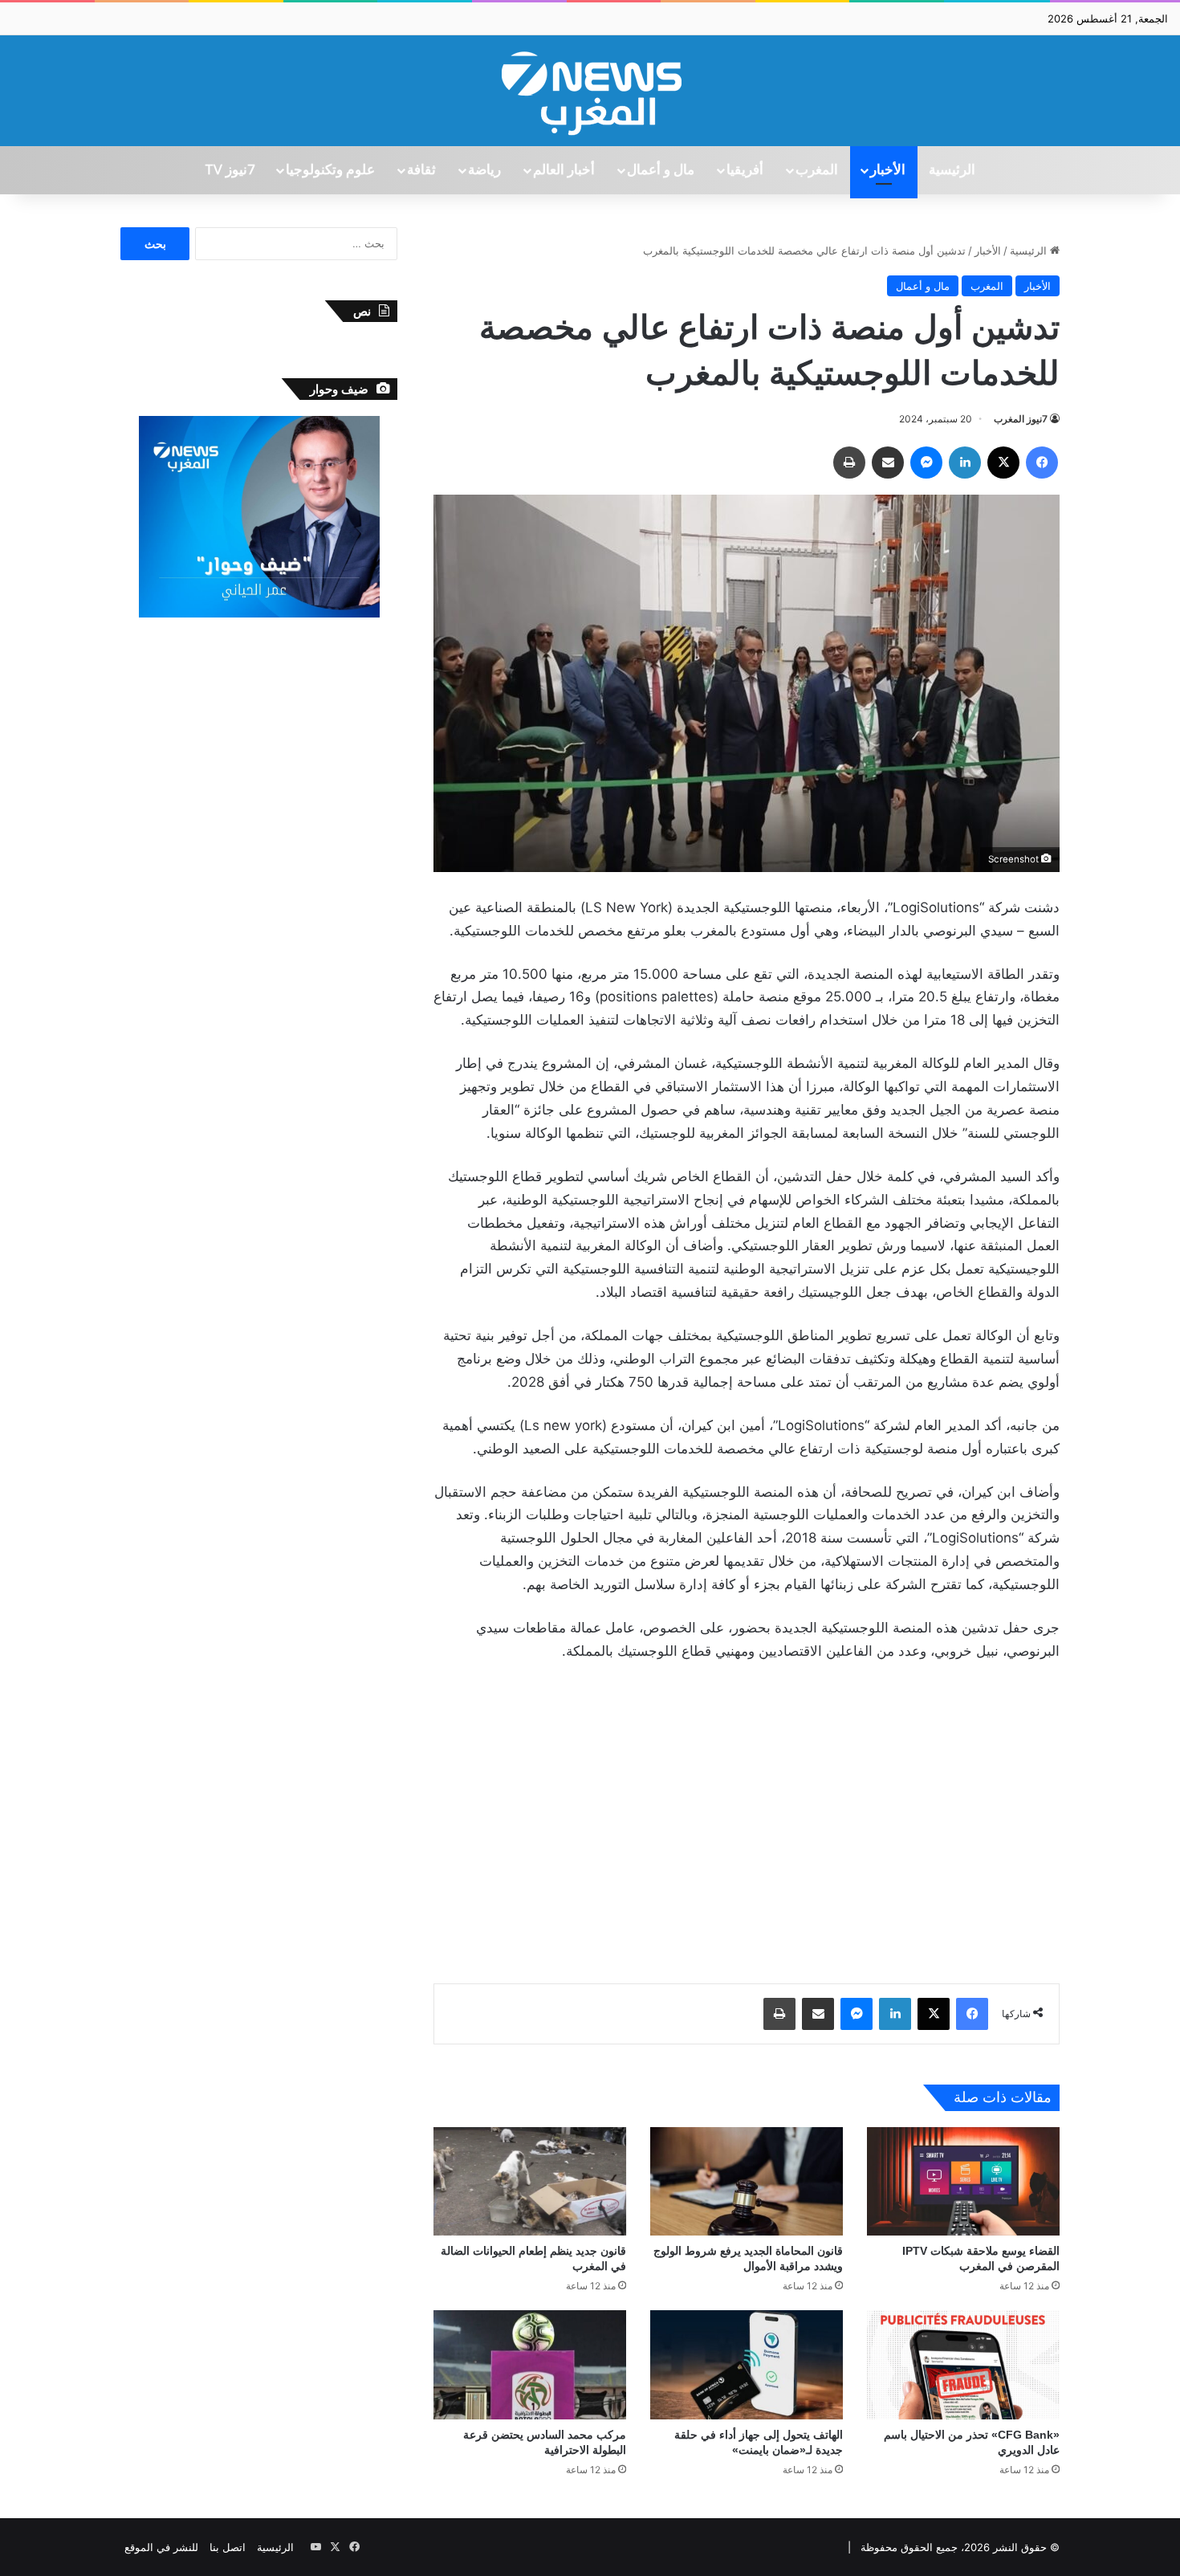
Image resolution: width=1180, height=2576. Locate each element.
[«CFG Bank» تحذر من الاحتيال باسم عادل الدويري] (963, 2364)
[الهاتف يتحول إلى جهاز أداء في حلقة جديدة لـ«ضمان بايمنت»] (747, 2364)
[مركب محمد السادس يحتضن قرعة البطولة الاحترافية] (530, 2364)
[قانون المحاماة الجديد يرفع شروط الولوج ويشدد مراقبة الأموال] (747, 2181)
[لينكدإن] (965, 463)
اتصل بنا (228, 2547)
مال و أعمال (661, 170)
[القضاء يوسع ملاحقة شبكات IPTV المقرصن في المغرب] (963, 2181)
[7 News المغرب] (590, 91)
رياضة (484, 170)
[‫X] (1003, 463)
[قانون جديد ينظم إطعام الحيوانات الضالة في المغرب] (530, 2181)
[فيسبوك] (1042, 463)
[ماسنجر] (926, 463)
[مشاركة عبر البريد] (888, 463)
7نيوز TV (230, 170)
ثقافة (421, 170)
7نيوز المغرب (1021, 419)
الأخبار (888, 170)
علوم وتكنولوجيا (330, 170)
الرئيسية (952, 170)
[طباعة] (849, 463)
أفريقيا (745, 170)
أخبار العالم (564, 170)
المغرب (817, 170)
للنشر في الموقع (161, 2547)
